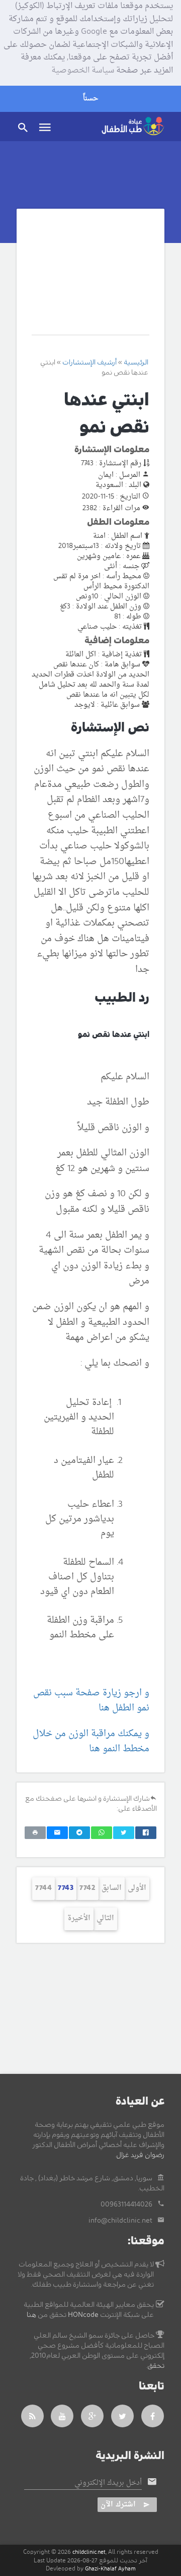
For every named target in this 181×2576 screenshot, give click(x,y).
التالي (105, 1918)
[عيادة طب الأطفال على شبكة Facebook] (153, 2416)
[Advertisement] (90, 279)
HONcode (83, 2315)
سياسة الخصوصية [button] (83, 71)
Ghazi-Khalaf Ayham (110, 2569)
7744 (43, 1888)
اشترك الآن (118, 2505)
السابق (112, 1888)
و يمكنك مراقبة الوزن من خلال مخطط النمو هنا (91, 1742)
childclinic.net (89, 2552)
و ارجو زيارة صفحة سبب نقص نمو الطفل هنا (91, 1701)
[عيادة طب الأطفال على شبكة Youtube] (62, 2416)
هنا (31, 2315)
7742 (87, 1888)
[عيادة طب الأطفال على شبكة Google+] (93, 2416)
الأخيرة (79, 1918)
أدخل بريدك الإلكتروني (108, 2483)
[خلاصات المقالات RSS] (32, 2416)
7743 (66, 1888)
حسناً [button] (90, 99)
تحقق (156, 2366)
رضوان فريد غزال (140, 2155)
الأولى (137, 1888)
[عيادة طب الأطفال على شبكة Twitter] (123, 2416)
